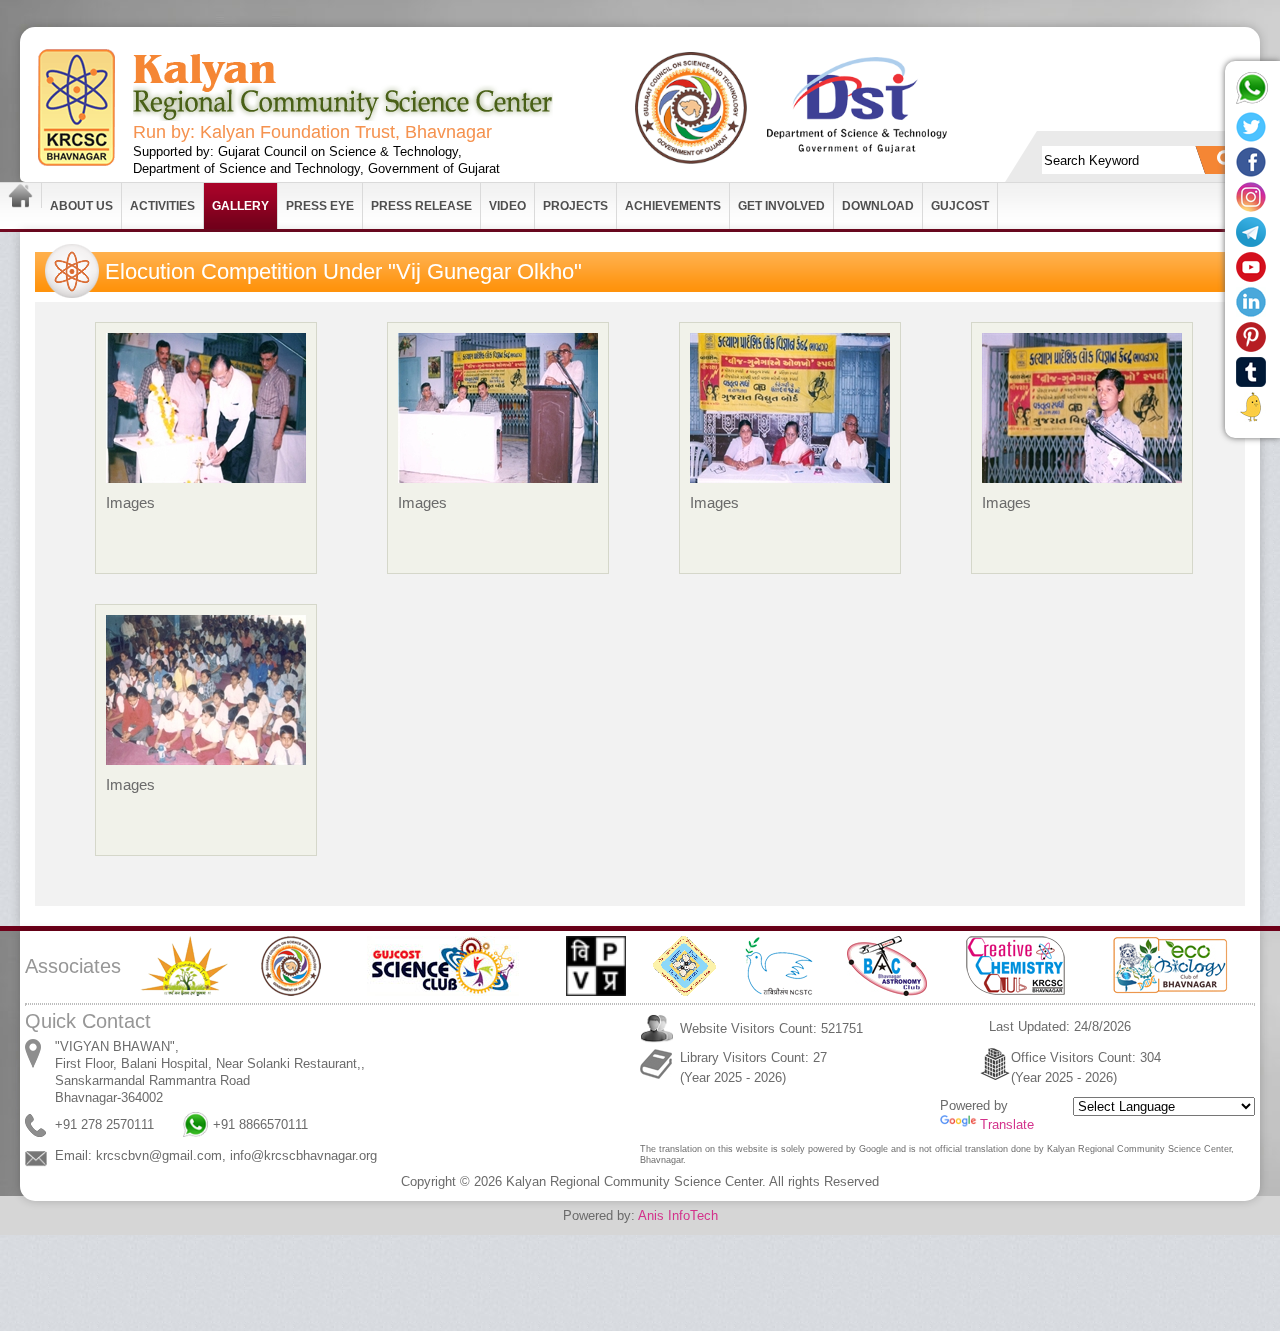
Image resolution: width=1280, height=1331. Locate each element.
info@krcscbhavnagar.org (303, 1155)
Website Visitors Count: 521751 (771, 1028)
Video (507, 206)
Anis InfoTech (678, 1215)
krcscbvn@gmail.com (159, 1155)
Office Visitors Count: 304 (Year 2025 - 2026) (1086, 1067)
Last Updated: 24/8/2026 (1060, 1026)
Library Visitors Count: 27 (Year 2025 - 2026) (753, 1067)
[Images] (206, 493)
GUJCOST (960, 206)
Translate (1007, 1124)
